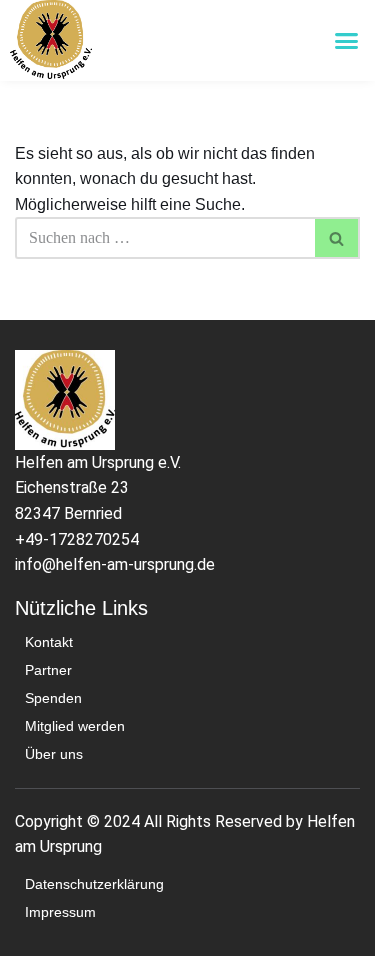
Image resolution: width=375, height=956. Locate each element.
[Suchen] (337, 238)
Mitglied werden (75, 726)
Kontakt (49, 642)
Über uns (54, 754)
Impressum (60, 912)
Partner (48, 670)
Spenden (53, 698)
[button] (347, 41)
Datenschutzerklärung (94, 884)
